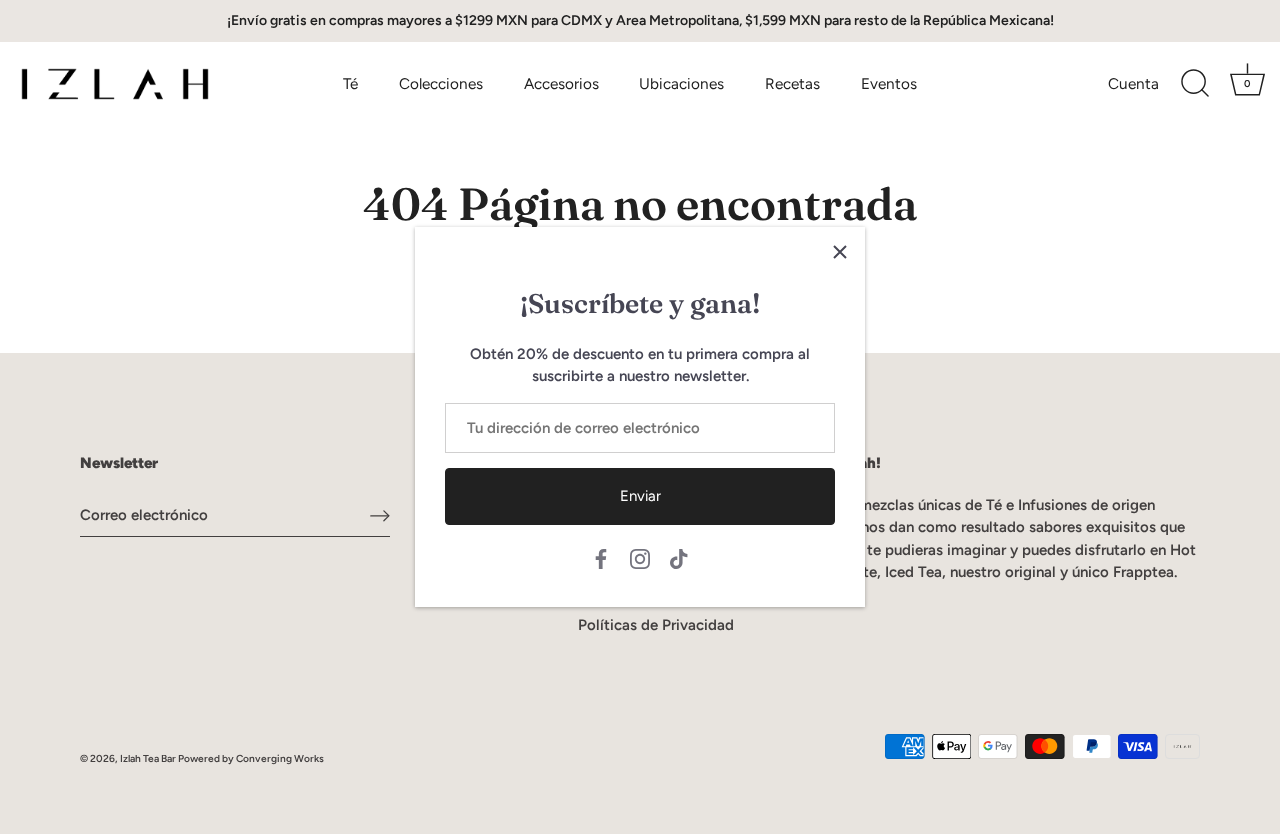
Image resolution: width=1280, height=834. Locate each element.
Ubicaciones (681, 83)
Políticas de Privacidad (656, 625)
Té (350, 83)
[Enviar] (380, 515)
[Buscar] (1195, 84)
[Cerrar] (840, 252)
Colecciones (441, 83)
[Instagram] (640, 558)
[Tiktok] (679, 558)
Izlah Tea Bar (148, 758)
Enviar (640, 496)
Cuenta (1133, 83)
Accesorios (561, 83)
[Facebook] (601, 558)
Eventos (889, 83)
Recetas (792, 83)
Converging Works (280, 758)
